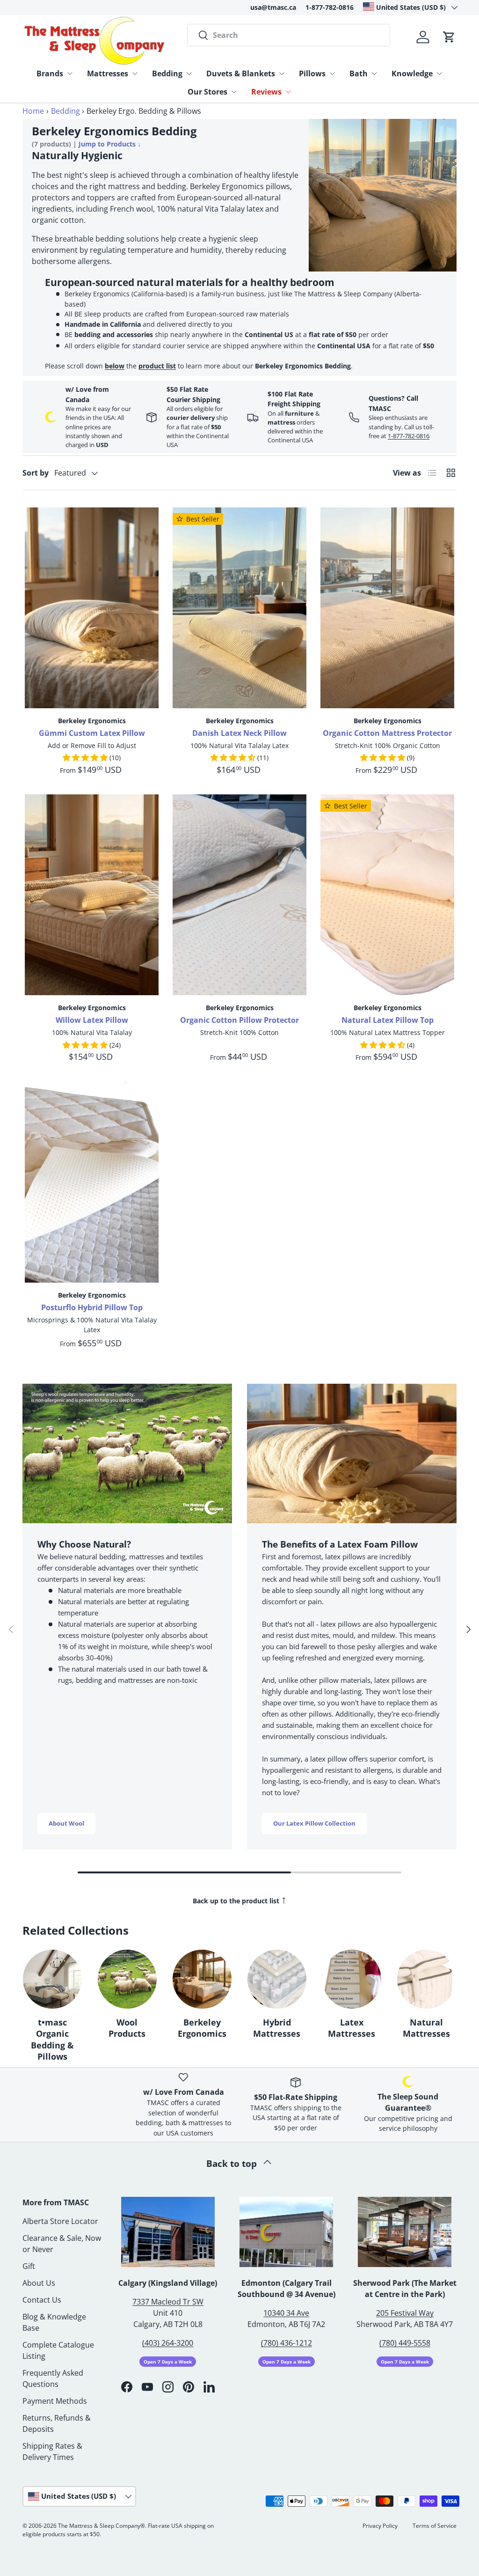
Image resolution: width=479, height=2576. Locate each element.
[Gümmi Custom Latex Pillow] (92, 608)
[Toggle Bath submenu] (374, 73)
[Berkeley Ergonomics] (202, 1979)
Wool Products (127, 2028)
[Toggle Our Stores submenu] (234, 92)
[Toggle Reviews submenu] (288, 92)
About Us (39, 2283)
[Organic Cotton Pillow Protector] (239, 895)
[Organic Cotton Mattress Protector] (387, 608)
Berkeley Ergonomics (202, 2028)
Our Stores (207, 92)
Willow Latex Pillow (92, 1020)
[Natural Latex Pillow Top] (387, 895)
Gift (29, 2266)
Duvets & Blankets (241, 73)
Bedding (167, 73)
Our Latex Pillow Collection (314, 1823)
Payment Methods (55, 2401)
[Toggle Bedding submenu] (189, 73)
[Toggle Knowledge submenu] (439, 73)
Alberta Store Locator (60, 2221)
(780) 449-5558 (405, 2343)
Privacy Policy (380, 2526)
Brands (50, 73)
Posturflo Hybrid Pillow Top (92, 1307)
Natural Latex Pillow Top (388, 1020)
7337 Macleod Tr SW (168, 2302)
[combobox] (289, 35)
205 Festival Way (405, 2313)
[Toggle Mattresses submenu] (135, 73)
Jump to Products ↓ (110, 144)
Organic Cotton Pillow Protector (239, 1020)
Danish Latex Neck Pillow (239, 733)
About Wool (66, 1823)
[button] (449, 37)
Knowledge (412, 73)
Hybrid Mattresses (277, 2028)
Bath (359, 73)
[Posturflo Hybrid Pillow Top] (92, 1182)
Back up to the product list (240, 1899)
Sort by (36, 473)
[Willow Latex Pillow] (92, 895)
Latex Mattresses (352, 2028)
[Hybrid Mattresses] (277, 1979)
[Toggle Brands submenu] (70, 73)
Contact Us (42, 2300)
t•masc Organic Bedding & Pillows (52, 2040)
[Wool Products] (127, 1979)
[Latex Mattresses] (352, 1979)
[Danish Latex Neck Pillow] (239, 608)
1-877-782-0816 (330, 7)
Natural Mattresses (426, 2028)
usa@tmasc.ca (273, 7)
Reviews (266, 92)
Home (33, 111)
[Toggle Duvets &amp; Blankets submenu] (282, 73)
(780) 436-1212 (287, 2343)
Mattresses (108, 73)
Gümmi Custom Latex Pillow (92, 733)
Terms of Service (435, 2526)
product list (157, 366)
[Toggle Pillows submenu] (332, 73)
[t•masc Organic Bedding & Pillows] (52, 1979)
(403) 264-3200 (168, 2343)
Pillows (312, 73)
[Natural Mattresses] (427, 1979)
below (115, 366)
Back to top (233, 2163)
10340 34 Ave (286, 2313)
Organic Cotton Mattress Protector (387, 733)
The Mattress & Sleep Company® (102, 2526)
